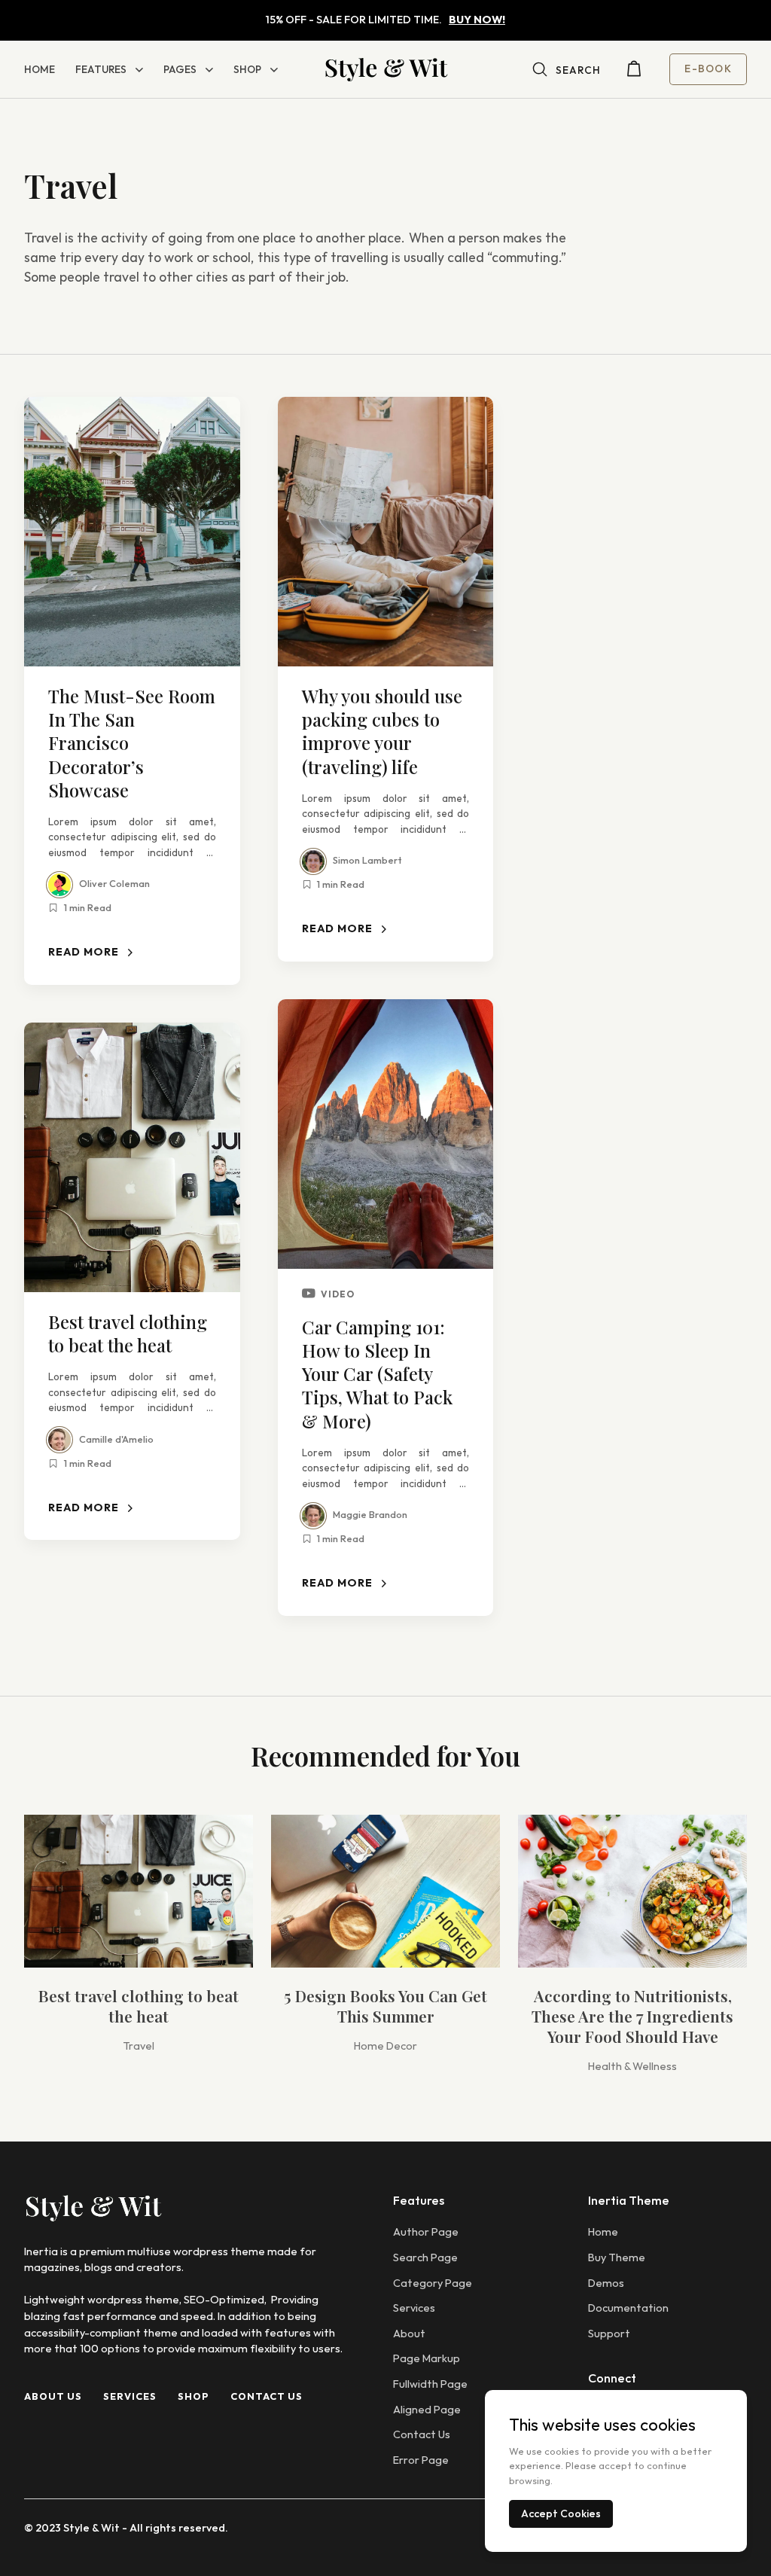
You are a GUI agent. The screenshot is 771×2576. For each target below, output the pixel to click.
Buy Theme (617, 2257)
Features (101, 69)
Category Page (433, 2283)
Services (130, 2396)
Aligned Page (427, 2410)
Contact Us (267, 2396)
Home (40, 69)
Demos (606, 2283)
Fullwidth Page (430, 2384)
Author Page (426, 2232)
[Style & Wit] (386, 69)
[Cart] (634, 72)
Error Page (421, 2460)
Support (609, 2334)
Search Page (425, 2257)
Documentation (628, 2308)
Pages (180, 69)
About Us (53, 2396)
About (409, 2334)
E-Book (708, 69)
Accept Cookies (561, 2514)
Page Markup (427, 2358)
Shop (247, 69)
